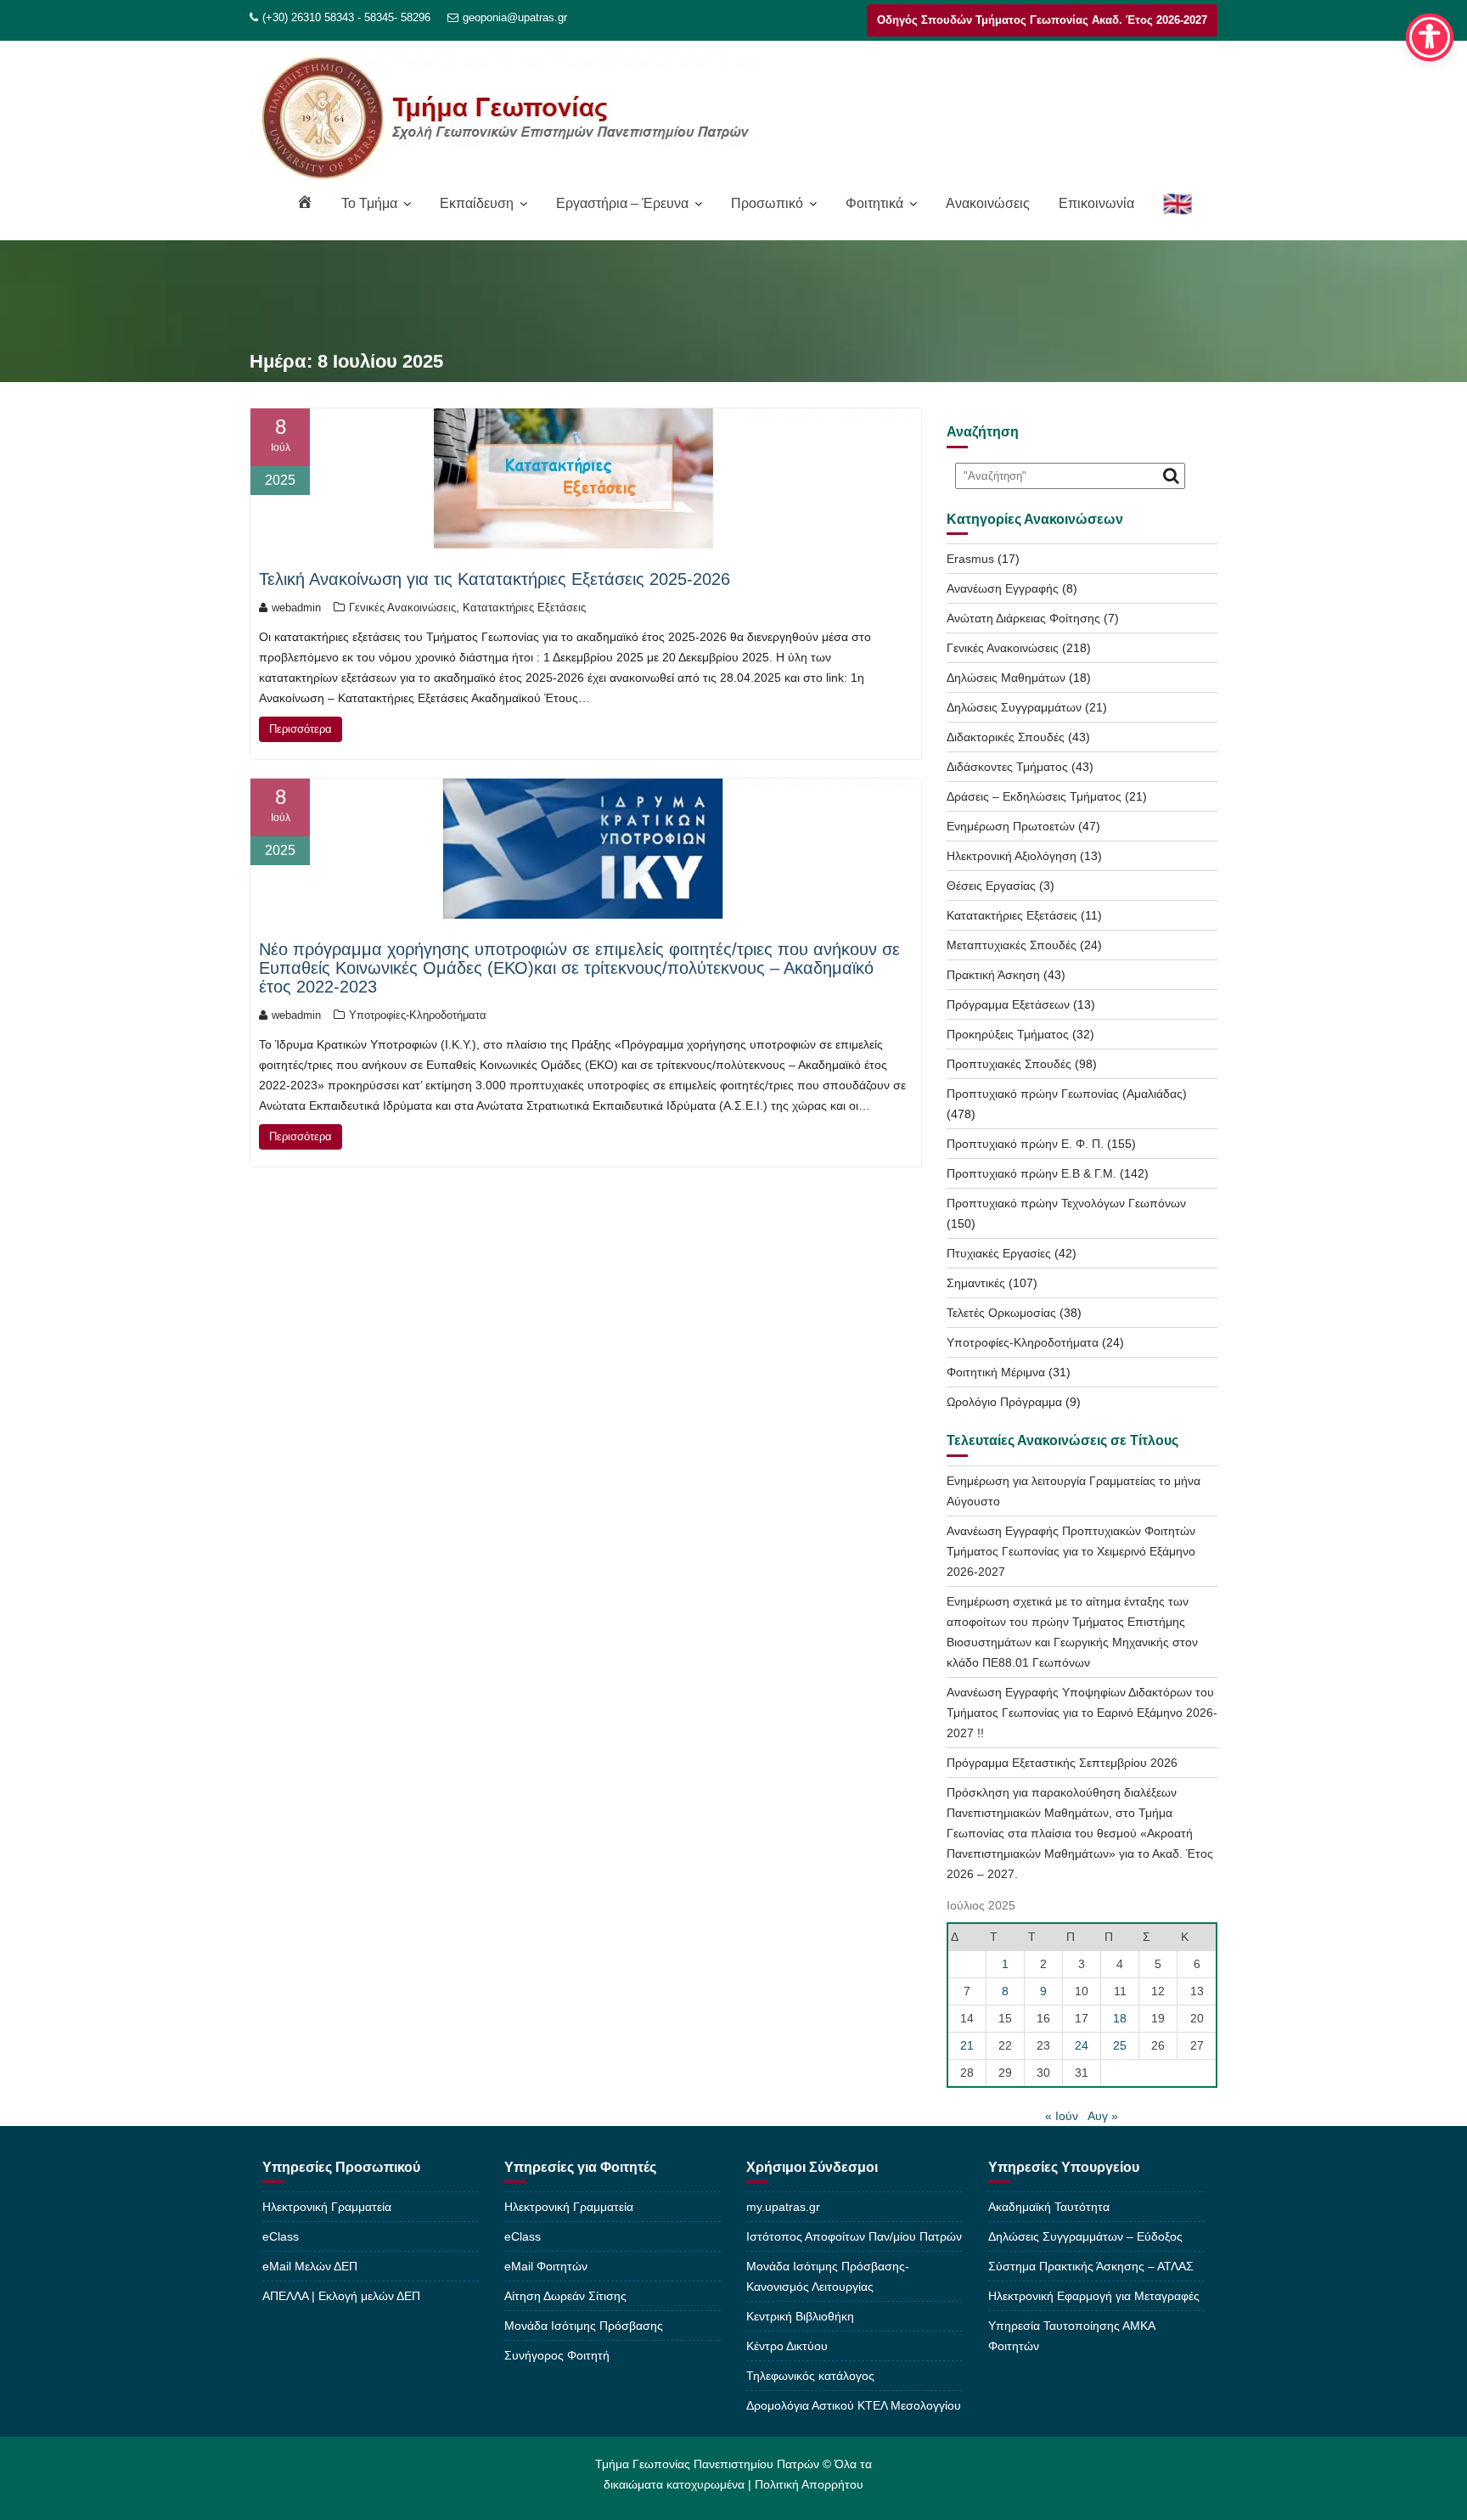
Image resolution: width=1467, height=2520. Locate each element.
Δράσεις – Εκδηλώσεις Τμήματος (1034, 796)
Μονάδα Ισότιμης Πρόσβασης (584, 2326)
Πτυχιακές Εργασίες (999, 1253)
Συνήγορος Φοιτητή (557, 2355)
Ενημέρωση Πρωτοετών (1011, 826)
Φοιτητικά (874, 203)
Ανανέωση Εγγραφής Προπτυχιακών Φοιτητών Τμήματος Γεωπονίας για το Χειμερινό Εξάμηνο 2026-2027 (1071, 1551)
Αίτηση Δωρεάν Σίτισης (565, 2296)
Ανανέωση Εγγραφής (1003, 588)
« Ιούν (1062, 2116)
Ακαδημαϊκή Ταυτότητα (1049, 2207)
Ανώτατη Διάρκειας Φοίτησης (1023, 618)
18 (1120, 2018)
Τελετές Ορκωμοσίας (1001, 1313)
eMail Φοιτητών (546, 2266)
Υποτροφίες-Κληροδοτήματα (418, 1015)
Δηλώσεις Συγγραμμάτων (1014, 707)
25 (1120, 2045)
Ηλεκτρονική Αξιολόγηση (1012, 856)
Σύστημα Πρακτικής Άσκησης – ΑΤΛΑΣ (1091, 2266)
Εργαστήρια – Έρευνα (622, 203)
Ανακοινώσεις (988, 203)
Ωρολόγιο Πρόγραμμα (1004, 1402)
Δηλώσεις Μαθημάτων (1006, 678)
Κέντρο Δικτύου (787, 2346)
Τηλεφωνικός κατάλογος (810, 2376)
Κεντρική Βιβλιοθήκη (800, 2316)
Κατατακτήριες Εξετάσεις (524, 607)
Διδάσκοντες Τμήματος (1007, 767)
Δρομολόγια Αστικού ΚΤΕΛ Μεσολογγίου (854, 2405)
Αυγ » (1103, 2116)
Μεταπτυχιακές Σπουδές (1012, 945)
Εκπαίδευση (477, 203)
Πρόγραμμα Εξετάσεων (1008, 1004)
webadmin (296, 607)
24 (1082, 2045)
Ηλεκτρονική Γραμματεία (327, 2207)
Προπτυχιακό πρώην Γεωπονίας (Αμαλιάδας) (1067, 1094)
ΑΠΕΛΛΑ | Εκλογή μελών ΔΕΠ (341, 2296)
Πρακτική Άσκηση (993, 975)
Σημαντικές (976, 1283)
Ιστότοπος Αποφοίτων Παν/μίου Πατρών (854, 2236)
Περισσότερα (301, 729)
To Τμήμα (369, 203)
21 (967, 2045)
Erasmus (970, 559)
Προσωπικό (767, 203)
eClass (281, 2236)
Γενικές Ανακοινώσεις (402, 607)
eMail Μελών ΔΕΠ (310, 2266)
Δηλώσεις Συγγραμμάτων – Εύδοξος (1085, 2236)
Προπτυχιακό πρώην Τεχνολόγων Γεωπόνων (1066, 1203)
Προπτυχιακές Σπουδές (1009, 1064)
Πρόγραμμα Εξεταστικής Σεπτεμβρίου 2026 (1062, 1763)
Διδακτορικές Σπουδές (1006, 737)
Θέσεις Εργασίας (991, 886)
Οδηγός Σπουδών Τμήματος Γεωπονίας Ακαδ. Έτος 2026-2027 (1042, 20)
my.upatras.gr (783, 2207)
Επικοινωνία (1096, 203)
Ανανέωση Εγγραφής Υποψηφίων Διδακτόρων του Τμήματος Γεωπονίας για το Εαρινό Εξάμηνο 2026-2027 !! (1082, 1713)
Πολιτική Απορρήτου (809, 2484)
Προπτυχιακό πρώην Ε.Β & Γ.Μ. (1031, 1173)
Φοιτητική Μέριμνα (996, 1372)
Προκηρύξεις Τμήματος (1008, 1034)
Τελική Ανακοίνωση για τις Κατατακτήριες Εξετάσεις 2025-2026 (495, 579)
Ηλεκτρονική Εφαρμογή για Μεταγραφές (1094, 2296)
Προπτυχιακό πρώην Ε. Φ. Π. (1025, 1144)
